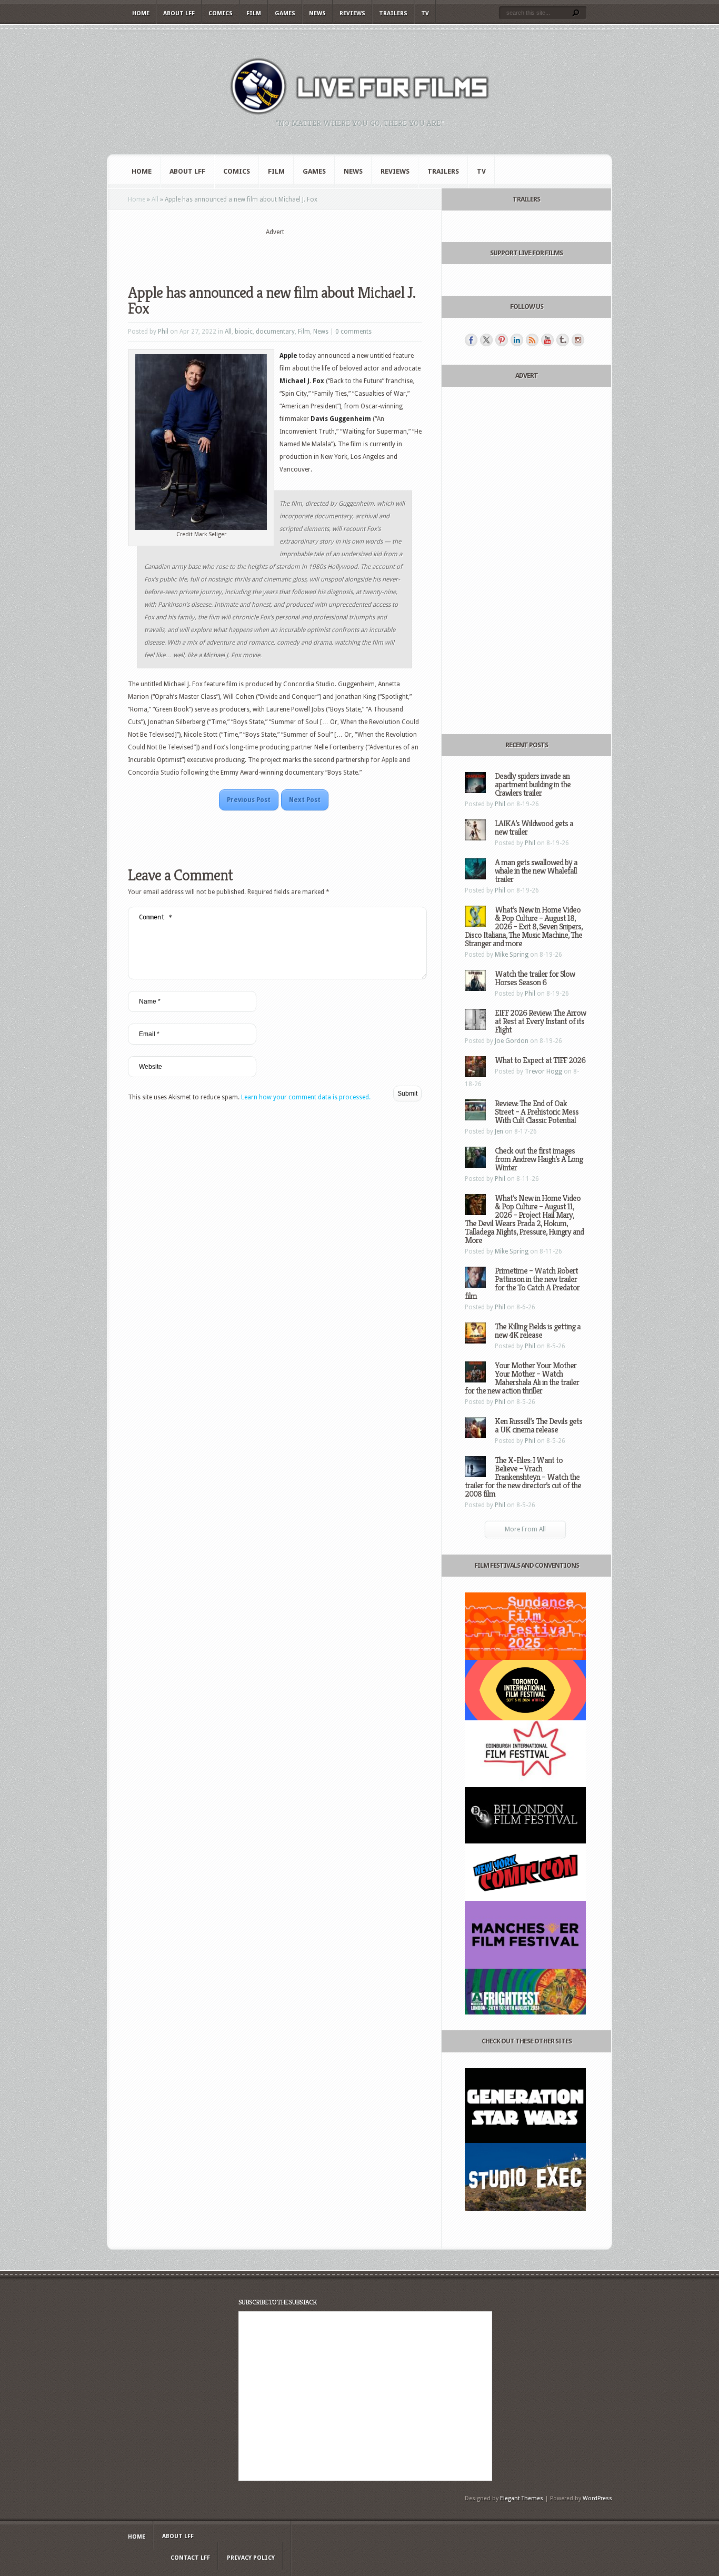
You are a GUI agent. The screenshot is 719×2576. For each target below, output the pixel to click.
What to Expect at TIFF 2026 (540, 1060)
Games (285, 13)
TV (425, 13)
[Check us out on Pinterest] (502, 340)
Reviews (352, 13)
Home (141, 13)
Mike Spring (512, 955)
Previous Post (249, 800)
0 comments (353, 332)
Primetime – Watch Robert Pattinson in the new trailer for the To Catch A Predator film (522, 1283)
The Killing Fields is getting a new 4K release (538, 1331)
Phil (163, 332)
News (317, 13)
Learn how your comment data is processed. (306, 1097)
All (155, 199)
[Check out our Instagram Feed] (578, 340)
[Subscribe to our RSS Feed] (532, 340)
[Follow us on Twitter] (486, 340)
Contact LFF (190, 2558)
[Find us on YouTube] (547, 340)
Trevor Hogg (543, 1071)
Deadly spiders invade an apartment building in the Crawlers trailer (533, 784)
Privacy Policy (251, 2558)
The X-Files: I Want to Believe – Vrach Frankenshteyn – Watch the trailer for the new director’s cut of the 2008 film (523, 1477)
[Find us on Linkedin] (517, 340)
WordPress (597, 2498)
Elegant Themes (522, 2498)
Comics (221, 13)
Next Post (305, 800)
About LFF (179, 13)
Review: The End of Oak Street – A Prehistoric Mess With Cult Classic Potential (537, 1112)
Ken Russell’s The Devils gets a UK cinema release (538, 1425)
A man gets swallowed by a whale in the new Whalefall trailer (536, 871)
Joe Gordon (512, 1041)
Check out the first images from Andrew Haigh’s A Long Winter (539, 1159)
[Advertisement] (275, 253)
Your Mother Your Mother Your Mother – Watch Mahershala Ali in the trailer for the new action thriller (522, 1378)
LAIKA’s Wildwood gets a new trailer (534, 828)
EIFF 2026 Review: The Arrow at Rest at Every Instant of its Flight (540, 1021)
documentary (275, 332)
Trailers (393, 13)
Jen (499, 1131)
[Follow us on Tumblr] (563, 340)
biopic (244, 332)
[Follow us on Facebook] (471, 340)
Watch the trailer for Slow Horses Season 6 (535, 978)
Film (254, 13)
